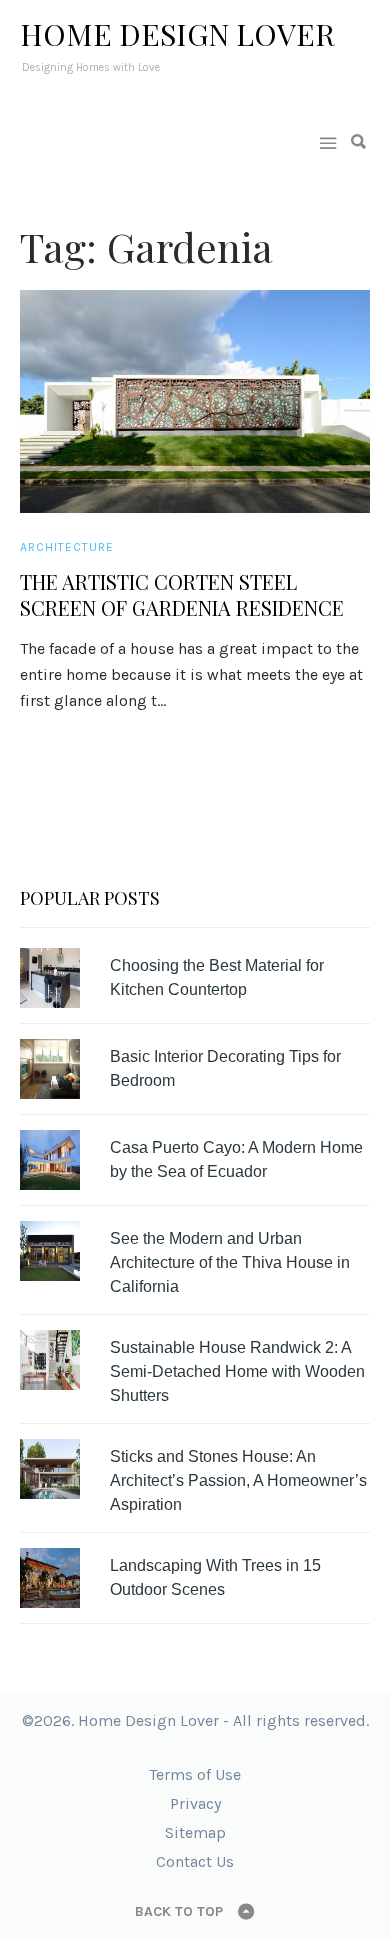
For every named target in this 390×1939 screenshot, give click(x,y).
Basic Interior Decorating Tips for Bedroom (225, 1068)
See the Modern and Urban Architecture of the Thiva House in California (230, 1262)
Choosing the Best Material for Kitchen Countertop (217, 977)
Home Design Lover (177, 34)
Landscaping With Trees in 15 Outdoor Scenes (215, 1577)
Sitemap (195, 1832)
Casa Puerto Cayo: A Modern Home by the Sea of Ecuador (236, 1159)
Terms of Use (195, 1774)
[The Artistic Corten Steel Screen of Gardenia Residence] (195, 401)
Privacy (195, 1803)
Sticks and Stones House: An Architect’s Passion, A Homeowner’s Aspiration (238, 1480)
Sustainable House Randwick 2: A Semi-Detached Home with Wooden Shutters (237, 1371)
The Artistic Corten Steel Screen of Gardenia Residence (182, 595)
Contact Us (195, 1861)
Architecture (67, 547)
